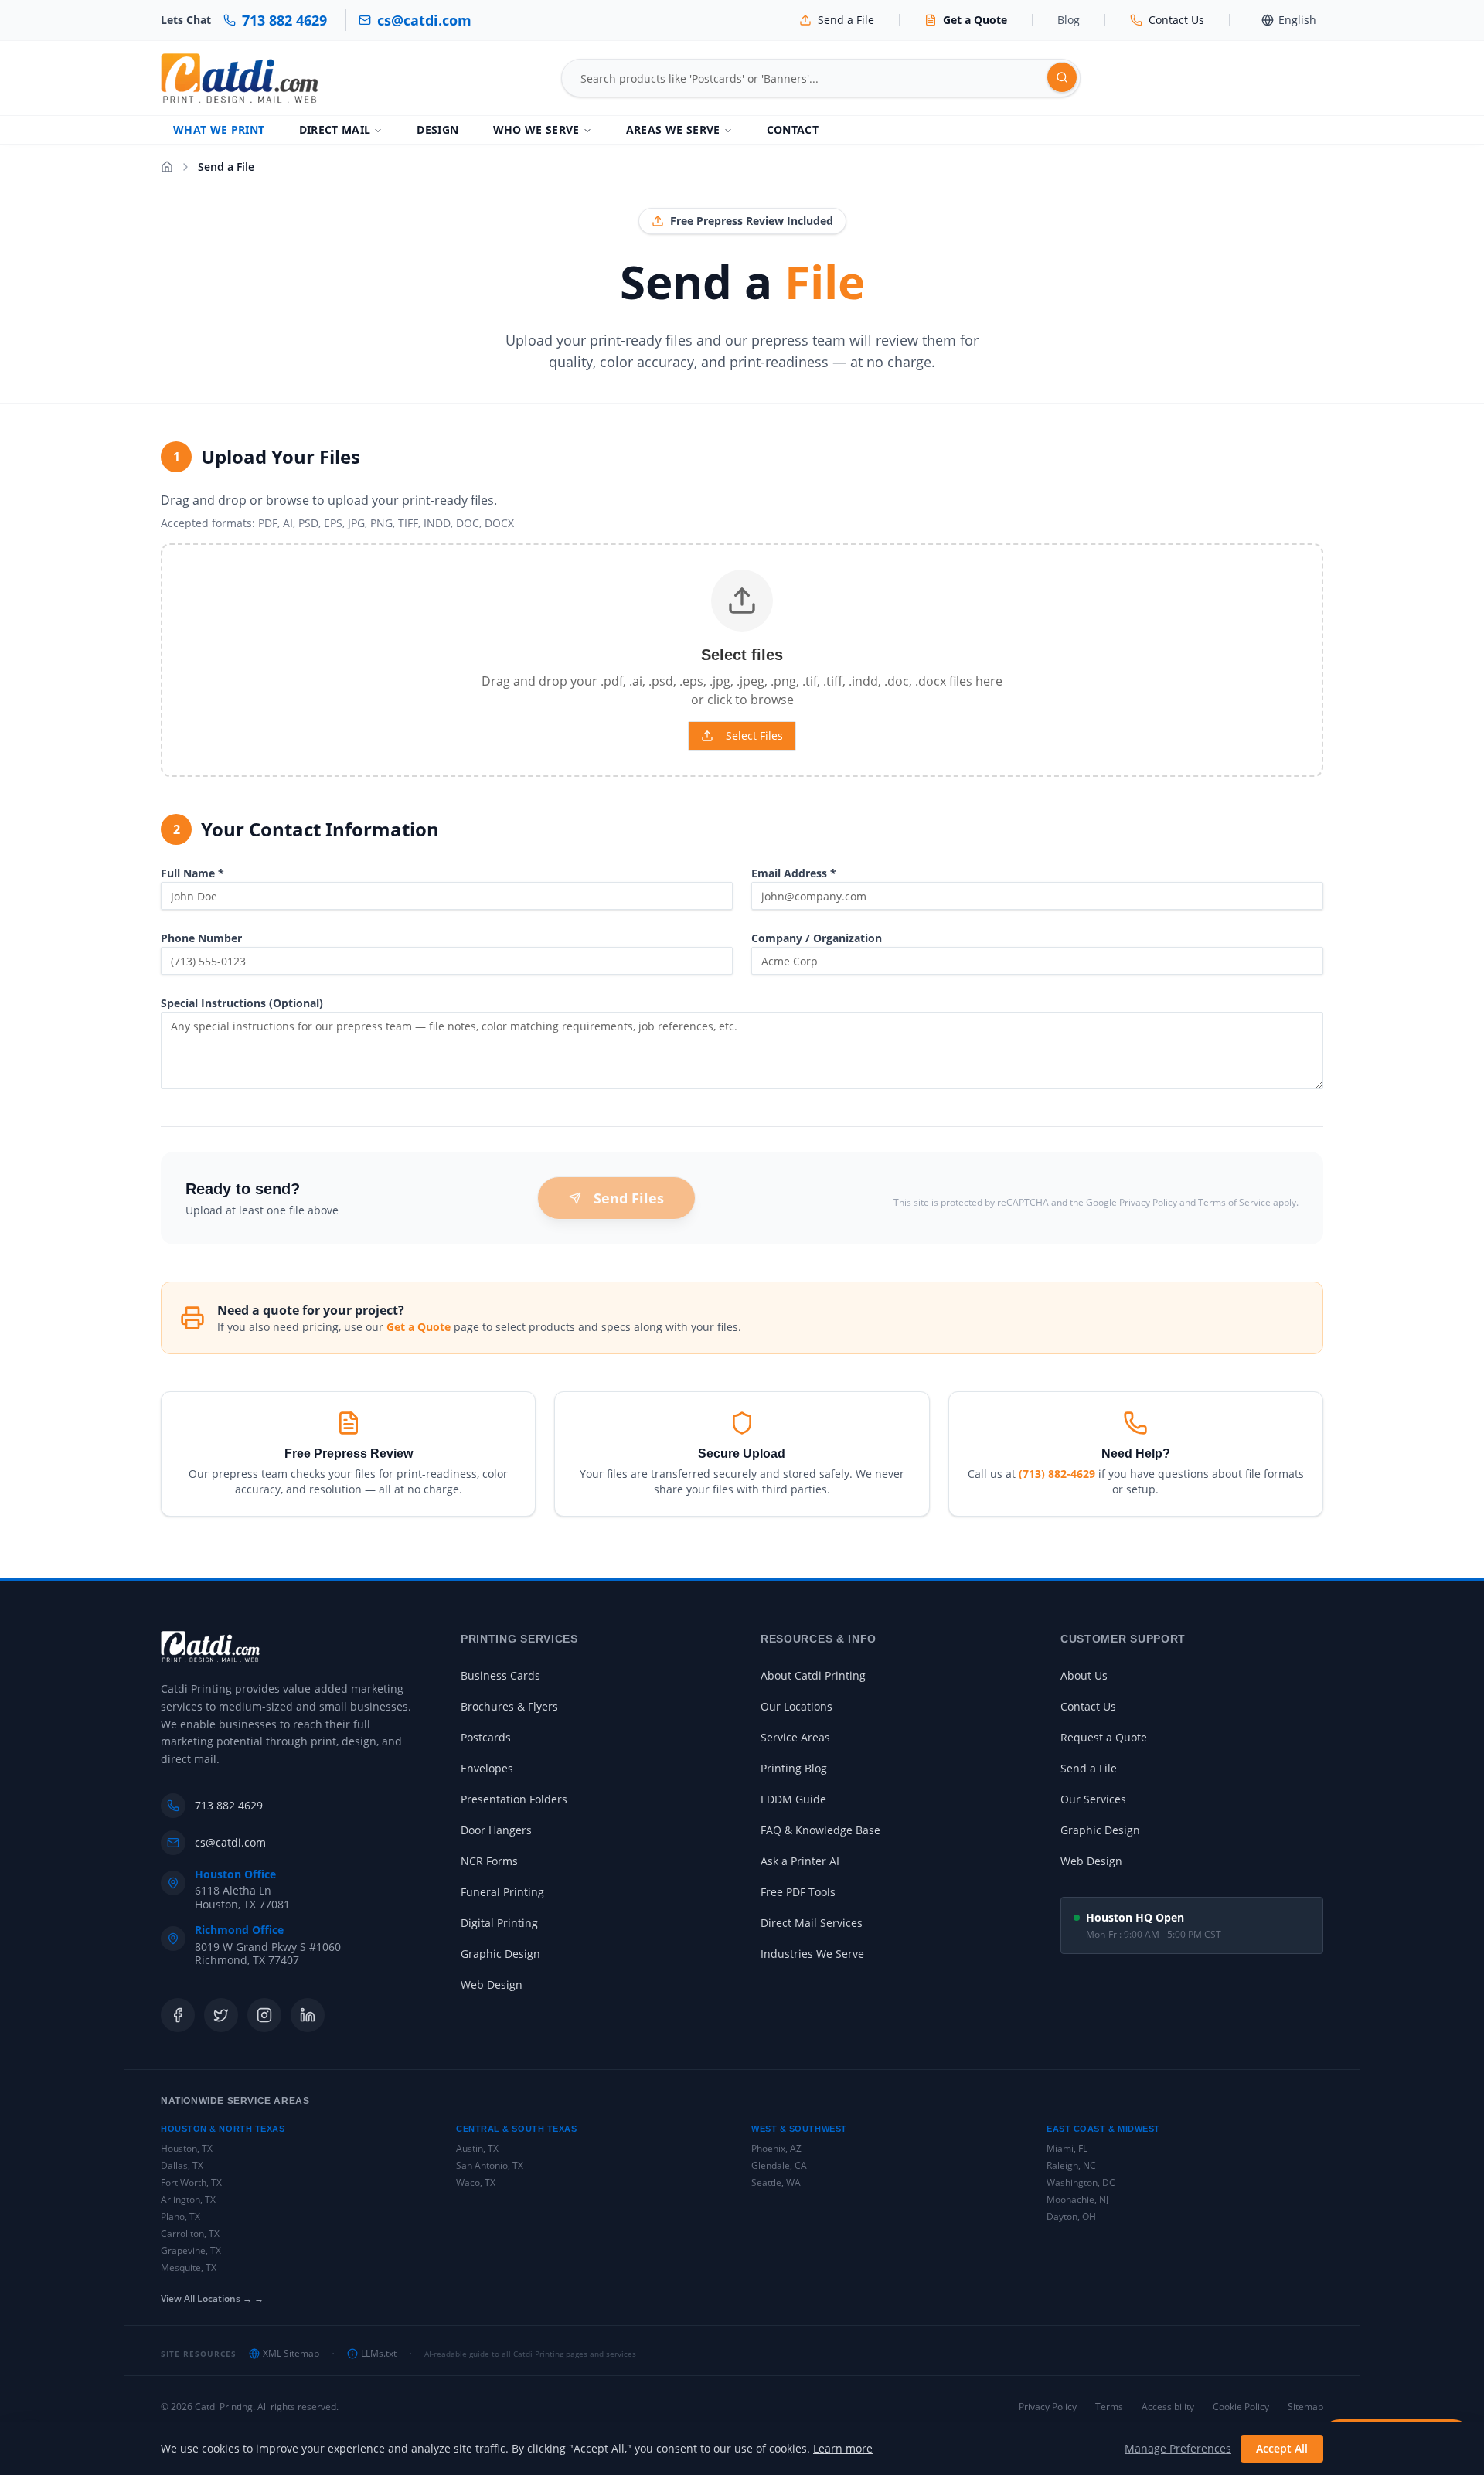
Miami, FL (1067, 2148)
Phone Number (201, 938)
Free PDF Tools (798, 1892)
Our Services (1093, 1799)
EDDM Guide (793, 1799)
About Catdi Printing (813, 1675)
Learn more (843, 2448)
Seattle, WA (776, 2182)
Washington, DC (1081, 2182)
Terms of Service (1234, 1202)
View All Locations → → (212, 2299)
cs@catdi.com (230, 1842)
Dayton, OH (1071, 2216)
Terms (1109, 2407)
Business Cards (500, 1675)
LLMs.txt (379, 2354)
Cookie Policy (1241, 2407)
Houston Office (235, 1874)
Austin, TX (477, 2148)
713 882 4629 (229, 1805)
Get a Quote (419, 1327)
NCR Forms (489, 1861)
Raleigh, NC (1071, 2165)
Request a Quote (1104, 1737)
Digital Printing (499, 1923)
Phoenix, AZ (776, 2148)
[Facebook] (178, 2015)
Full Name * (192, 873)
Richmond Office (239, 1930)
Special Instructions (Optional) (242, 1003)
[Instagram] (264, 2015)
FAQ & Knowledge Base (820, 1830)
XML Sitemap (291, 2354)
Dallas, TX (182, 2165)
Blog (1069, 20)
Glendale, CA (779, 2165)
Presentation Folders (514, 1799)
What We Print (219, 129)
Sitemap (1305, 2407)
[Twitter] (221, 2015)
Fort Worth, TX (191, 2182)
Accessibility (1168, 2407)
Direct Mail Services (812, 1923)
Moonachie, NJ (1077, 2199)
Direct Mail (335, 129)
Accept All (1282, 2448)
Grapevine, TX (191, 2250)
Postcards (486, 1737)
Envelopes (487, 1768)
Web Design (492, 1985)
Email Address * (794, 873)
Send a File (1089, 1768)
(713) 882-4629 (1057, 1474)
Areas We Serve (673, 129)
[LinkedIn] (308, 2015)
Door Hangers (496, 1830)
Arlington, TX (188, 2199)
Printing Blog (794, 1768)
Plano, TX (180, 2216)
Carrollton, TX (190, 2233)
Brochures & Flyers (509, 1706)
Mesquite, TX (189, 2267)
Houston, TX (187, 2148)
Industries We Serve (812, 1954)
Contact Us (1088, 1706)
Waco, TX (476, 2182)
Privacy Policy (1148, 1202)
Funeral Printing (502, 1892)
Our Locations (796, 1706)
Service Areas (795, 1737)
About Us (1084, 1675)
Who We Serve (536, 129)
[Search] (1062, 77)
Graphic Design (500, 1954)
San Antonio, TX (490, 2165)
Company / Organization (817, 938)
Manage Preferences (1178, 2448)
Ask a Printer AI (800, 1861)
